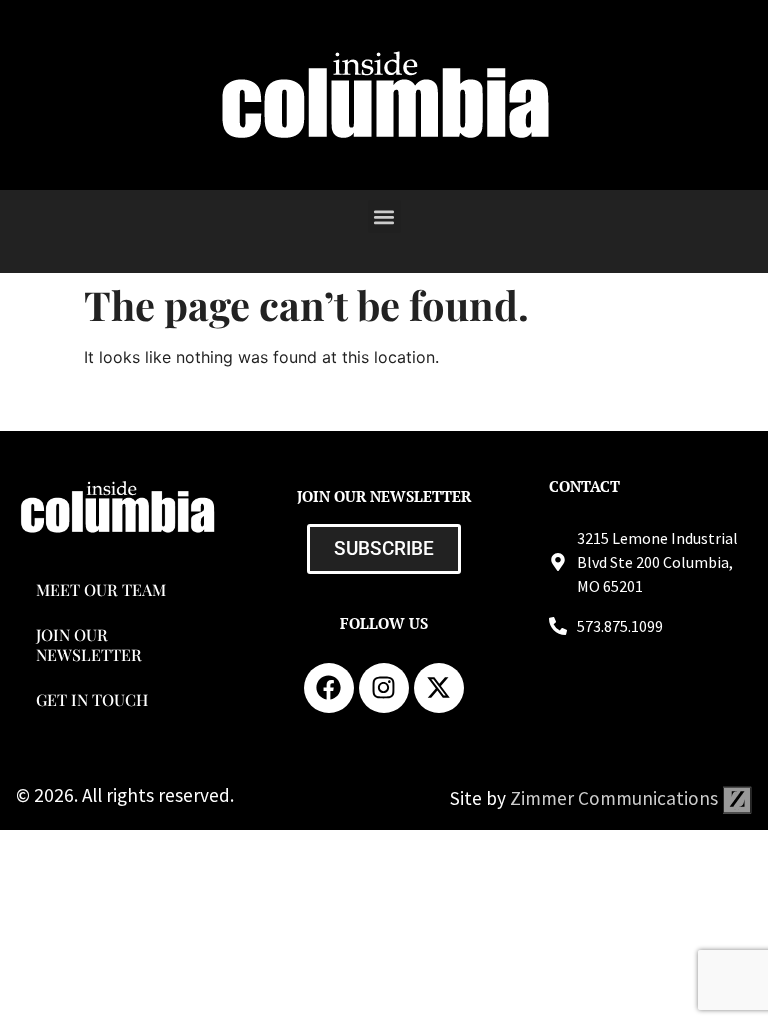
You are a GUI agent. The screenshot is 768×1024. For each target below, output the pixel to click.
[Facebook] (329, 688)
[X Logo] (439, 688)
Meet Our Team (101, 589)
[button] (384, 216)
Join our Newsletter (89, 644)
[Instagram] (384, 688)
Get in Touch (92, 699)
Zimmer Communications (616, 798)
